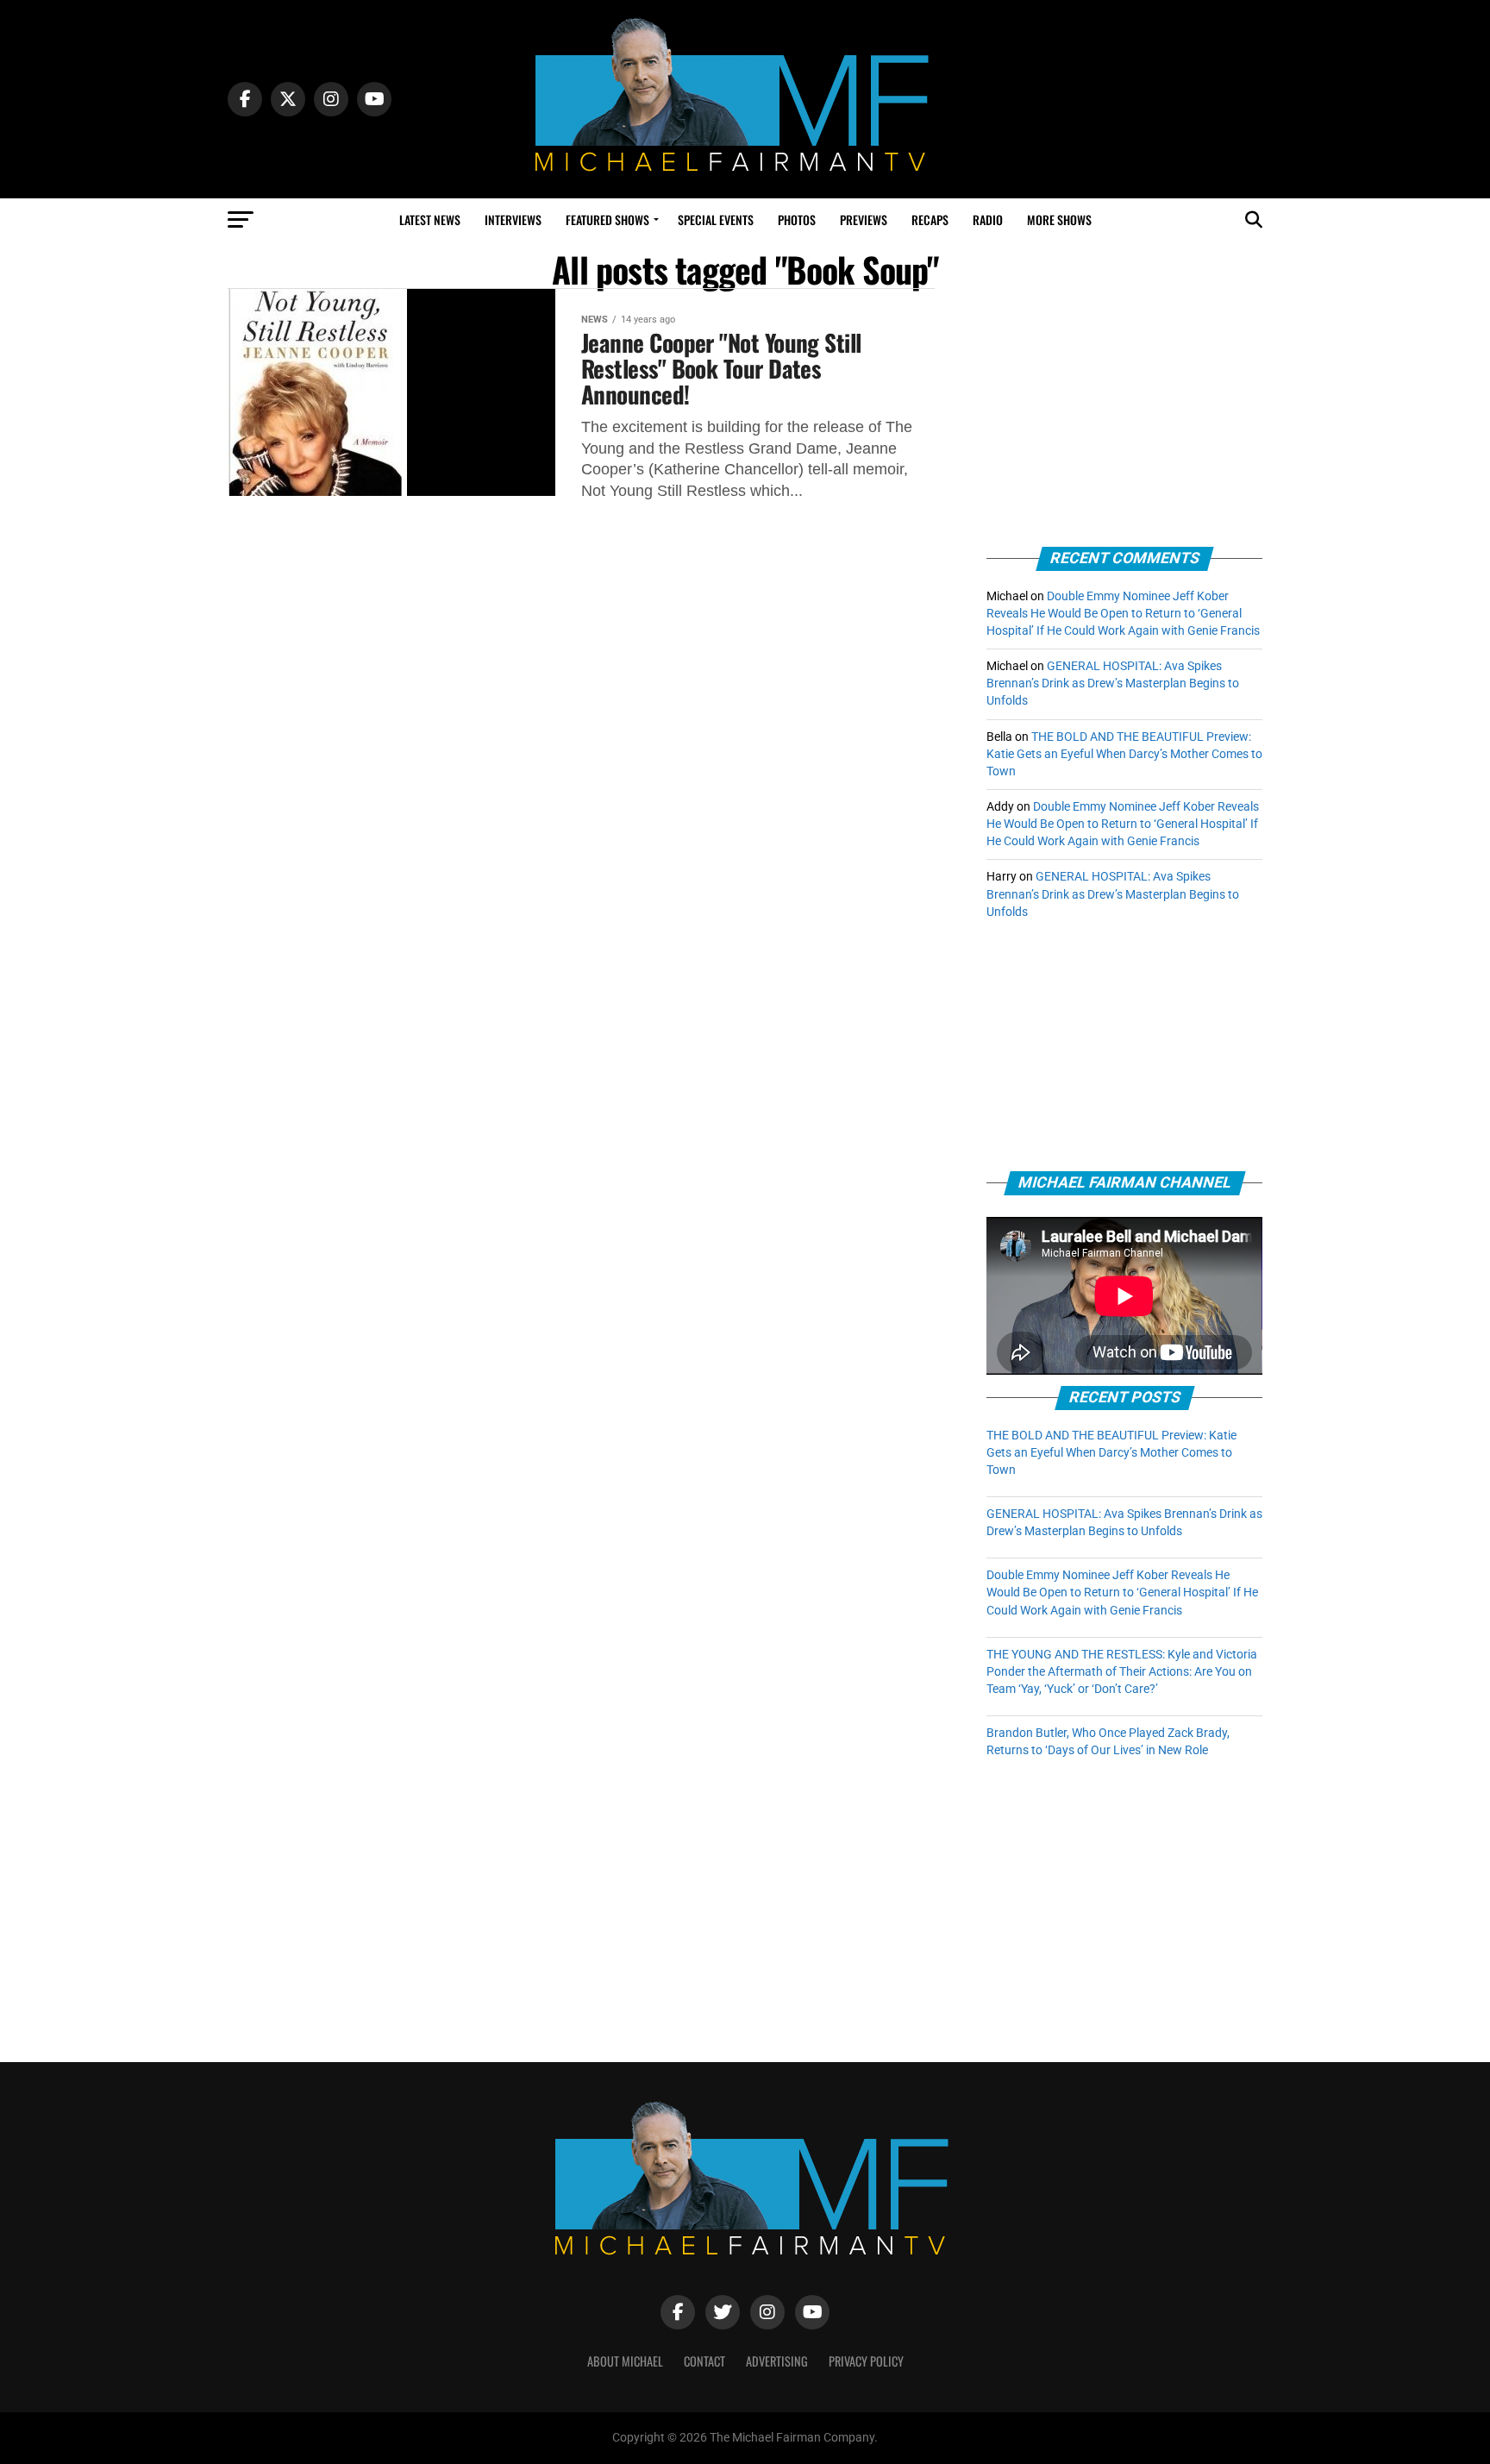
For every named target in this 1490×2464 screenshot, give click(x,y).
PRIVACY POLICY (866, 2361)
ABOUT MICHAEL (625, 2361)
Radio (988, 219)
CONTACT (704, 2361)
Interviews (513, 219)
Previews (864, 219)
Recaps (930, 219)
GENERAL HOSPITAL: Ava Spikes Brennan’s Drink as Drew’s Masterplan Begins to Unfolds (1113, 683)
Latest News (430, 219)
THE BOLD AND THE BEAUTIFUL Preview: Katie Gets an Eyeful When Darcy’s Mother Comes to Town (1124, 754)
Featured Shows (607, 219)
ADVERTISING (777, 2361)
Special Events (716, 219)
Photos (797, 219)
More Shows (1059, 219)
